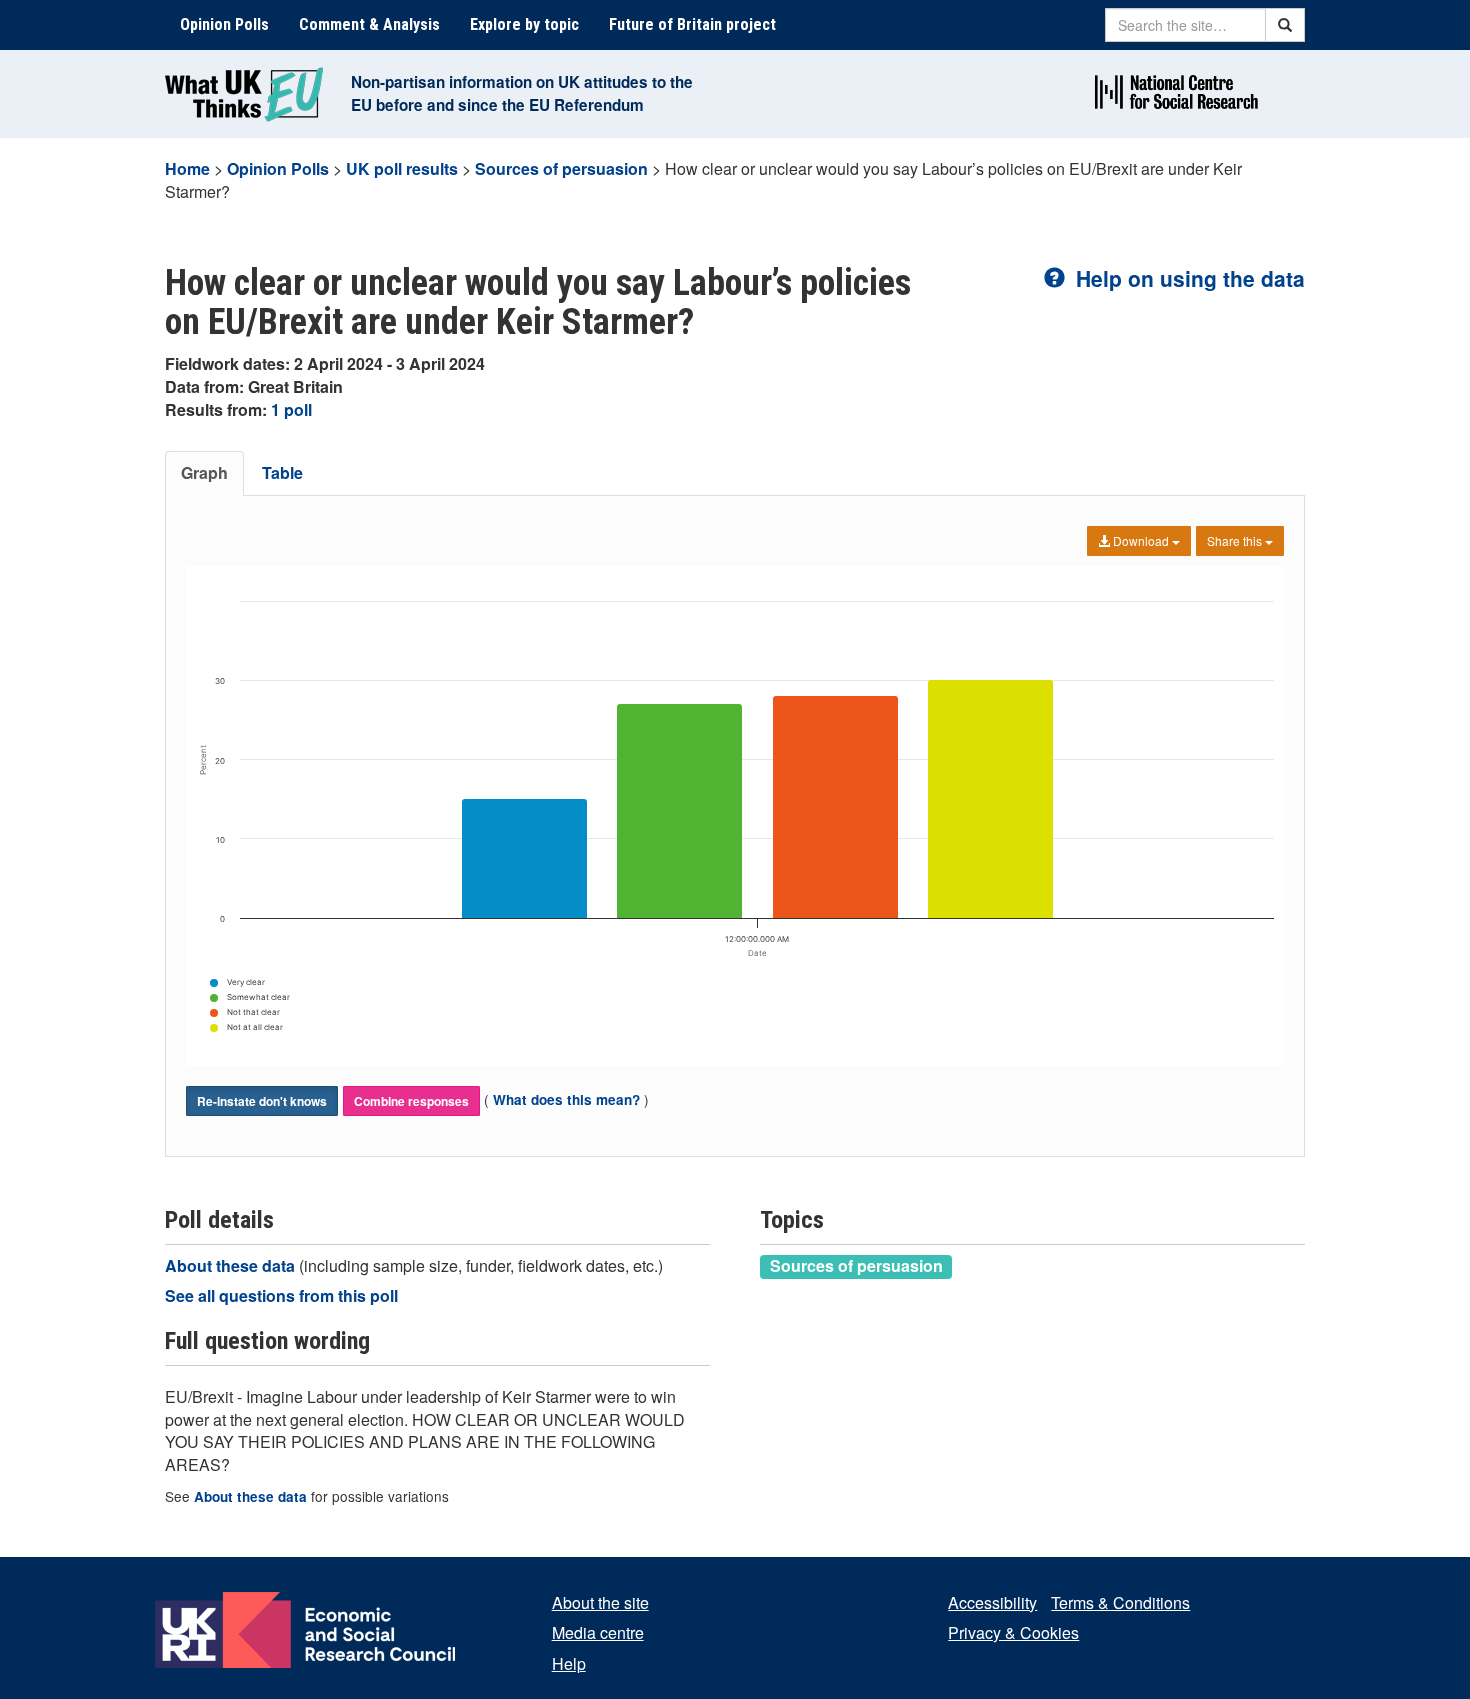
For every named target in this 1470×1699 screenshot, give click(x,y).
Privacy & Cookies (1013, 1632)
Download (1141, 540)
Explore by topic (524, 24)
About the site (600, 1602)
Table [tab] (282, 472)
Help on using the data (1187, 278)
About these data (232, 1265)
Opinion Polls (224, 24)
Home (187, 168)
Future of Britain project (692, 24)
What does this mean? (566, 1099)
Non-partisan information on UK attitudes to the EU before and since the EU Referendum (522, 93)
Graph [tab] (204, 472)
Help (569, 1663)
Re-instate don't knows (262, 1101)
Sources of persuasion (561, 168)
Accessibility (992, 1602)
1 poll (291, 409)
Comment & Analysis (369, 24)
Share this (1236, 540)
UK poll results (402, 168)
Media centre (598, 1632)
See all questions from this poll (281, 1295)
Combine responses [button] (411, 1101)
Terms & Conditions (1120, 1602)
